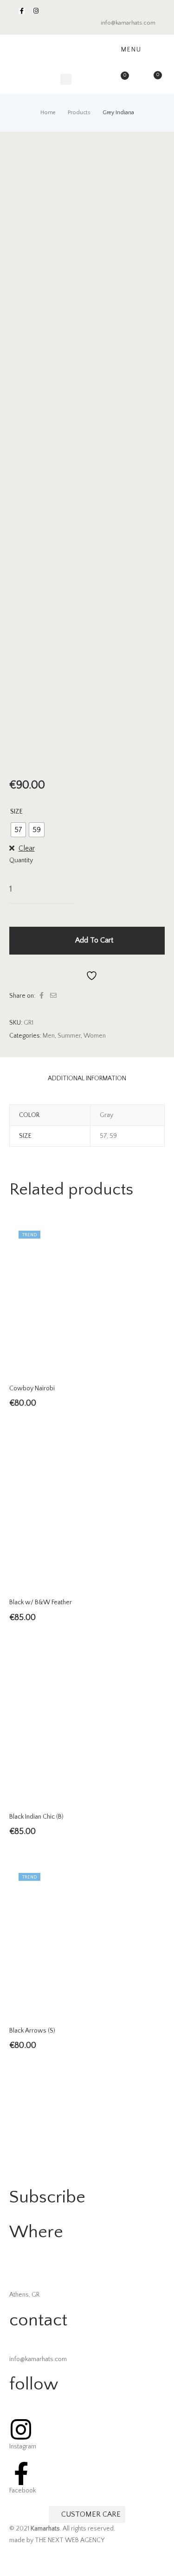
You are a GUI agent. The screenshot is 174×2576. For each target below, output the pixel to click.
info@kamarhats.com (128, 23)
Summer (69, 1036)
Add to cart (94, 940)
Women (95, 1036)
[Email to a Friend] (53, 996)
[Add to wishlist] (87, 975)
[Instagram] (36, 11)
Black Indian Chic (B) (36, 1817)
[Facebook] (22, 11)
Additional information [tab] (87, 1078)
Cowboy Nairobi (32, 1388)
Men (49, 1036)
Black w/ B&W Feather (41, 1602)
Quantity (21, 860)
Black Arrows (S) (32, 2031)
